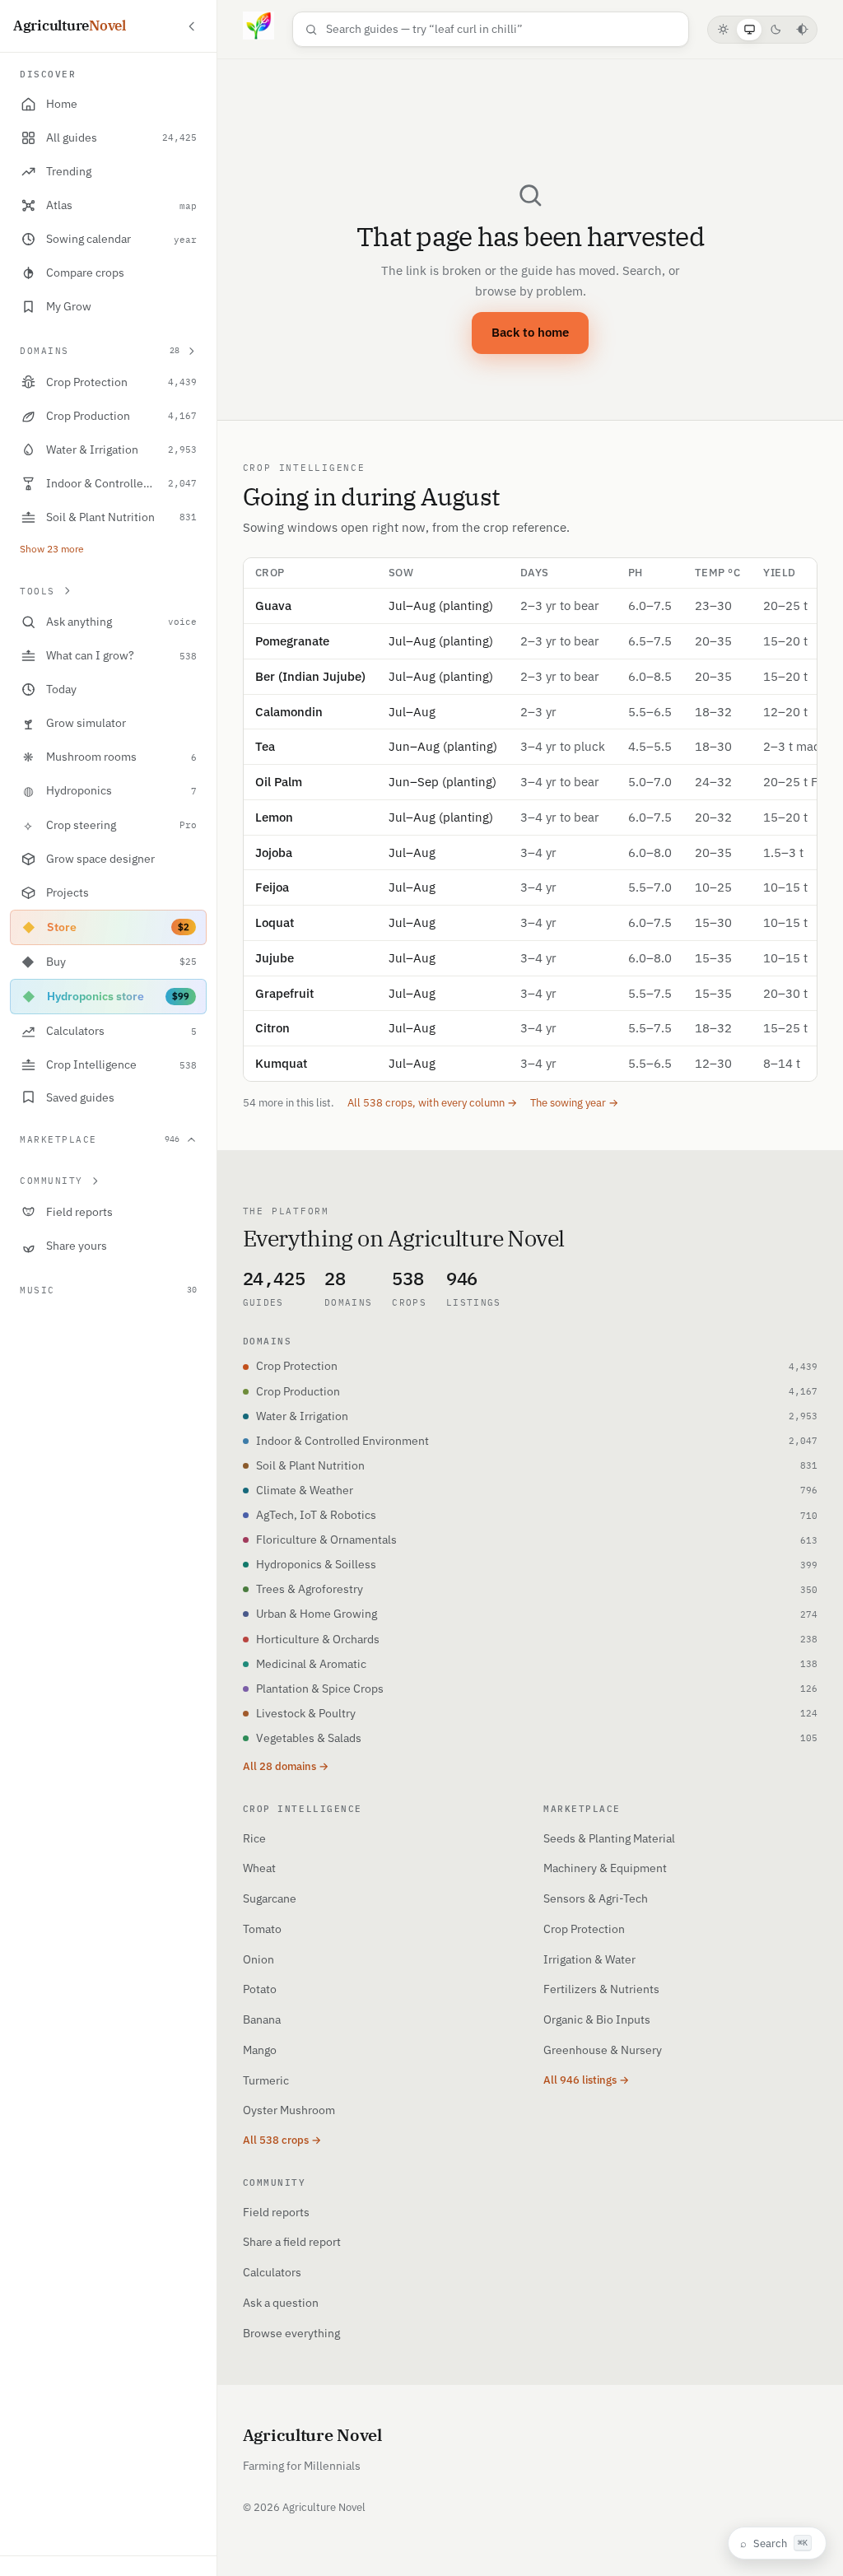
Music (108, 1290)
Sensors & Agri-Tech (596, 1898)
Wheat (259, 1868)
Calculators (272, 2272)
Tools (37, 591)
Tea (265, 746)
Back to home (530, 332)
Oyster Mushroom (289, 2110)
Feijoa (272, 887)
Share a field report (292, 2242)
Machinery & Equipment (605, 1868)
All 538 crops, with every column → (432, 1103)
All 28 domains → (286, 1766)
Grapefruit (284, 993)
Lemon (274, 817)
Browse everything (291, 2333)
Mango (260, 2050)
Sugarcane (270, 1898)
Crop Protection (584, 1929)
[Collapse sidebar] (192, 26)
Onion (258, 1959)
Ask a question (281, 2303)
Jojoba (274, 852)
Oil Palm (279, 782)
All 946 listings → (586, 2080)
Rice (254, 1838)
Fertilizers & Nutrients (601, 1989)
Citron (272, 1028)
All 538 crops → (282, 2140)
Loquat (275, 922)
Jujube (275, 958)
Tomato (262, 1929)
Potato (260, 1989)
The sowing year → (574, 1103)
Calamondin (289, 712)
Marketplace (100, 1139)
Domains (100, 351)
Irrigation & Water (589, 1959)
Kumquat (281, 1063)
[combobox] (501, 29)
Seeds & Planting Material (609, 1838)
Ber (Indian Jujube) (310, 676)
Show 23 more (52, 549)
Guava (273, 606)
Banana (262, 2019)
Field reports (276, 2212)
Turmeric (266, 2080)
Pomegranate (292, 641)
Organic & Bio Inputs (597, 2019)
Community (51, 1181)
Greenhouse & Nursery (603, 2050)
